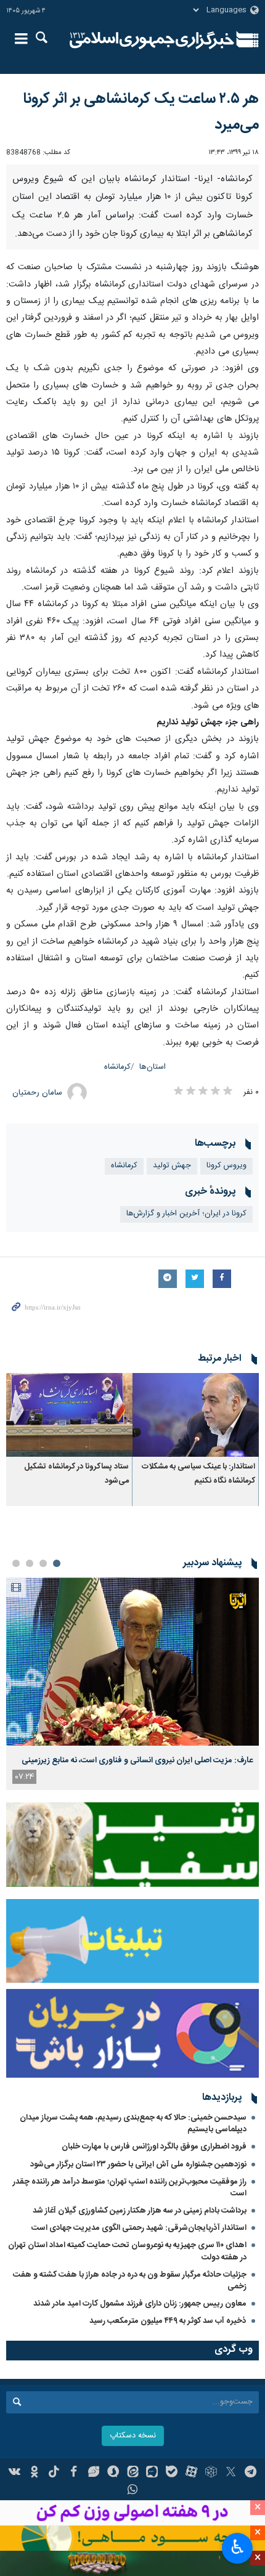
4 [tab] (16, 1732)
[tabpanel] (132, 1852)
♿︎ (238, 2547)
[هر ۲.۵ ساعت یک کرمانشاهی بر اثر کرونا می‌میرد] (132, 249)
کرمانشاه (117, 1235)
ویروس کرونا (226, 1334)
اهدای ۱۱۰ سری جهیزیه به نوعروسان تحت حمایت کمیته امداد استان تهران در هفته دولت (127, 2420)
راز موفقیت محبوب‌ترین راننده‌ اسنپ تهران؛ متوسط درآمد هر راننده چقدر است (130, 2356)
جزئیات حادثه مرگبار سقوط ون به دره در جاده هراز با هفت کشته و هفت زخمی (130, 2449)
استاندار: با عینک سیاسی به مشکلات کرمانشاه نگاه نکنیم (198, 1642)
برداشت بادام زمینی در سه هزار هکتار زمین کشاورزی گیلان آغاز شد (140, 2379)
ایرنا (152, 40)
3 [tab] (30, 1732)
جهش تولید (172, 1334)
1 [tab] (57, 1732)
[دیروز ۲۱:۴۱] (132, 1830)
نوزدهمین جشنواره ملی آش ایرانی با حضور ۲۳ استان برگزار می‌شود (138, 2333)
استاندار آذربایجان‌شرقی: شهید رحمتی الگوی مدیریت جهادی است (139, 2397)
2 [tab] (43, 1732)
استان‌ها (153, 1235)
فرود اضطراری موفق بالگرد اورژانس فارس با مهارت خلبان (154, 2315)
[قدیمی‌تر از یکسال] (196, 1583)
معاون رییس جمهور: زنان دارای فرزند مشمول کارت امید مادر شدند (140, 2472)
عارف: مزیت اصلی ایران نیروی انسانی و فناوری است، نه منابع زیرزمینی (137, 1929)
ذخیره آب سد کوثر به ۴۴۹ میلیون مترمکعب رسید (168, 2490)
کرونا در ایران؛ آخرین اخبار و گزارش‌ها (186, 1382)
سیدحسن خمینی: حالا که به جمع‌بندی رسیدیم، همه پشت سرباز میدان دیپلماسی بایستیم (133, 2292)
